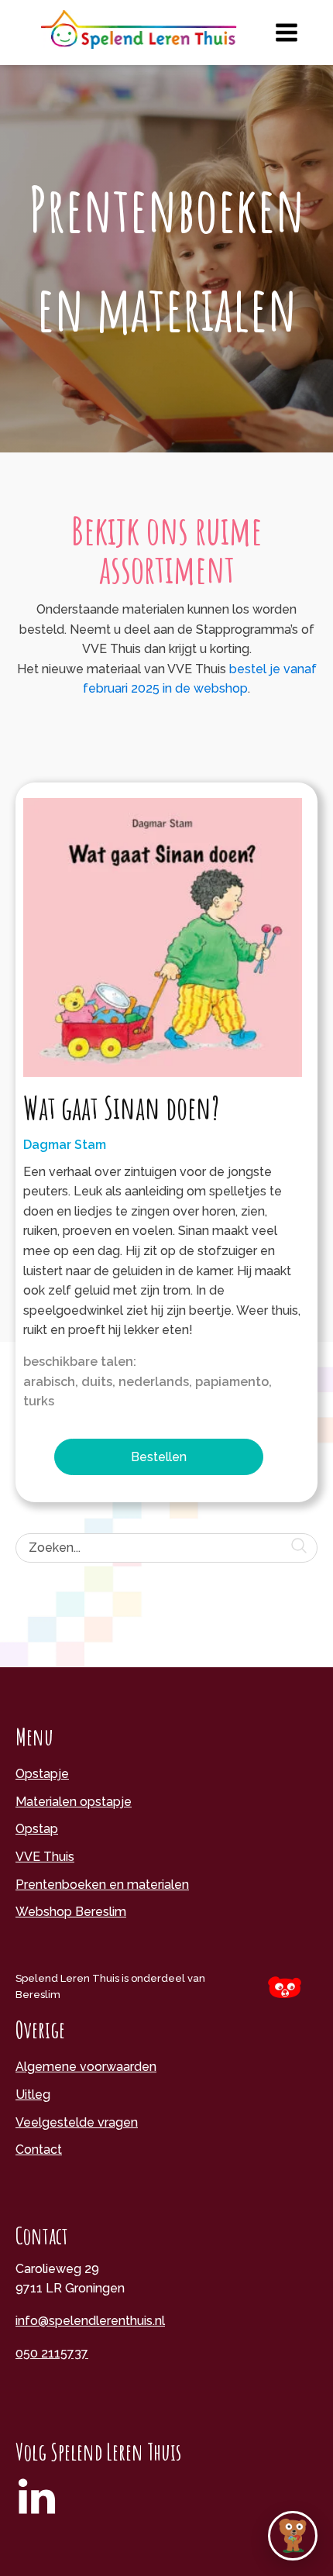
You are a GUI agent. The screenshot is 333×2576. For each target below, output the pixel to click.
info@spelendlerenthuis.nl (90, 2321)
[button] (293, 2536)
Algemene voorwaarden (86, 2067)
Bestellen (159, 1457)
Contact (39, 2150)
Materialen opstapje (74, 1802)
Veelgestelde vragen (77, 2122)
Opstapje (42, 1774)
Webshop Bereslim (71, 1912)
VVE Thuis (45, 1857)
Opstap (37, 1829)
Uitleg (33, 2095)
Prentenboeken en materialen (102, 1885)
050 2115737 (52, 2353)
